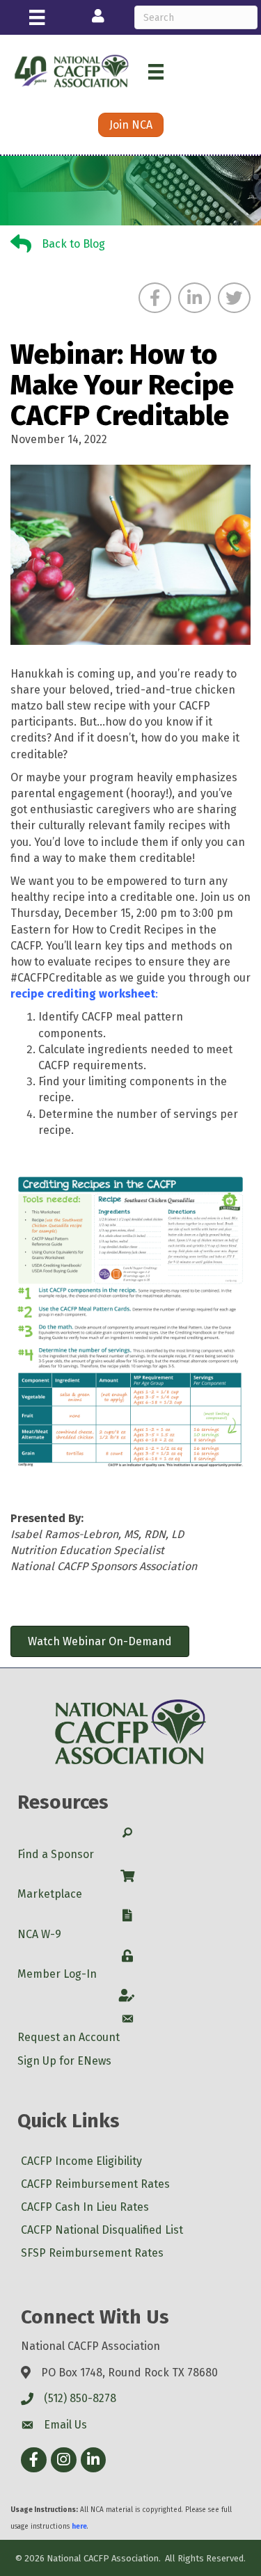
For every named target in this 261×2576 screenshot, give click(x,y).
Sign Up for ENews (64, 2061)
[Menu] (37, 17)
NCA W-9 (39, 1934)
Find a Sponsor (56, 1854)
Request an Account (69, 2037)
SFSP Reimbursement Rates (92, 2253)
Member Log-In (57, 1974)
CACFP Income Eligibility (81, 2161)
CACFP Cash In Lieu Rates (85, 2207)
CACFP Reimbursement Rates (95, 2184)
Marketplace (50, 1894)
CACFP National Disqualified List (102, 2230)
